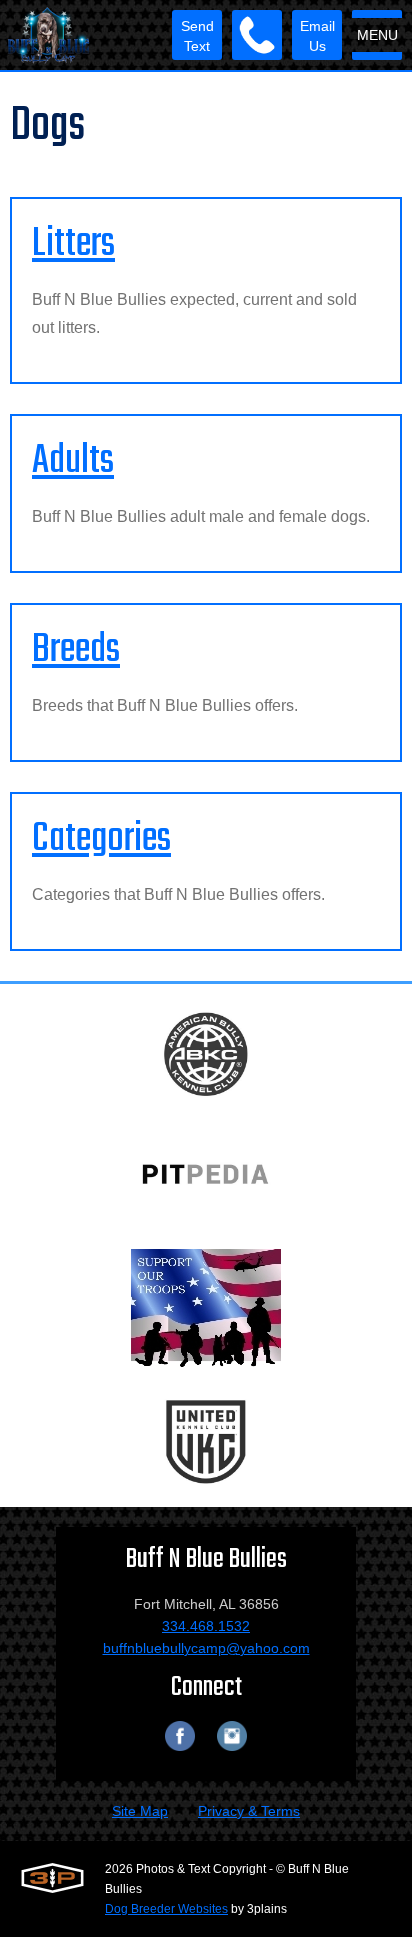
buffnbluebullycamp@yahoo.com (206, 1648)
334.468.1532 (206, 1626)
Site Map (140, 1811)
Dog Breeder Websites (166, 1909)
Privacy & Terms (249, 1811)
